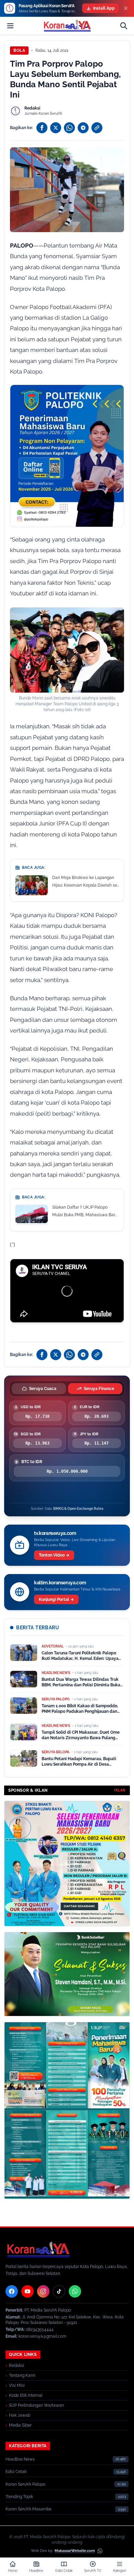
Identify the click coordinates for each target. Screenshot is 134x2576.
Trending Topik (19, 2497)
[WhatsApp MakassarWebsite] (100, 2551)
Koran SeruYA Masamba (29, 2509)
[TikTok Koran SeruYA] (59, 2291)
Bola (19, 50)
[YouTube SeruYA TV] (27, 2291)
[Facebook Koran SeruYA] (12, 2291)
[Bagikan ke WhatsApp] (69, 128)
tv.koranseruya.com (55, 1533)
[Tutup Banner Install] (126, 8)
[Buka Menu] (10, 26)
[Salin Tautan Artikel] (97, 128)
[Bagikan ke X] (56, 128)
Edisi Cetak (16, 2472)
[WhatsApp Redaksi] (75, 2291)
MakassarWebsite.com (75, 2551)
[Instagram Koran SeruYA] (43, 2291)
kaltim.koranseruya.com (60, 1583)
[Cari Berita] (124, 26)
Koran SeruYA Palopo (25, 2484)
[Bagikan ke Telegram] (83, 128)
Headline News (20, 2459)
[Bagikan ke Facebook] (42, 128)
